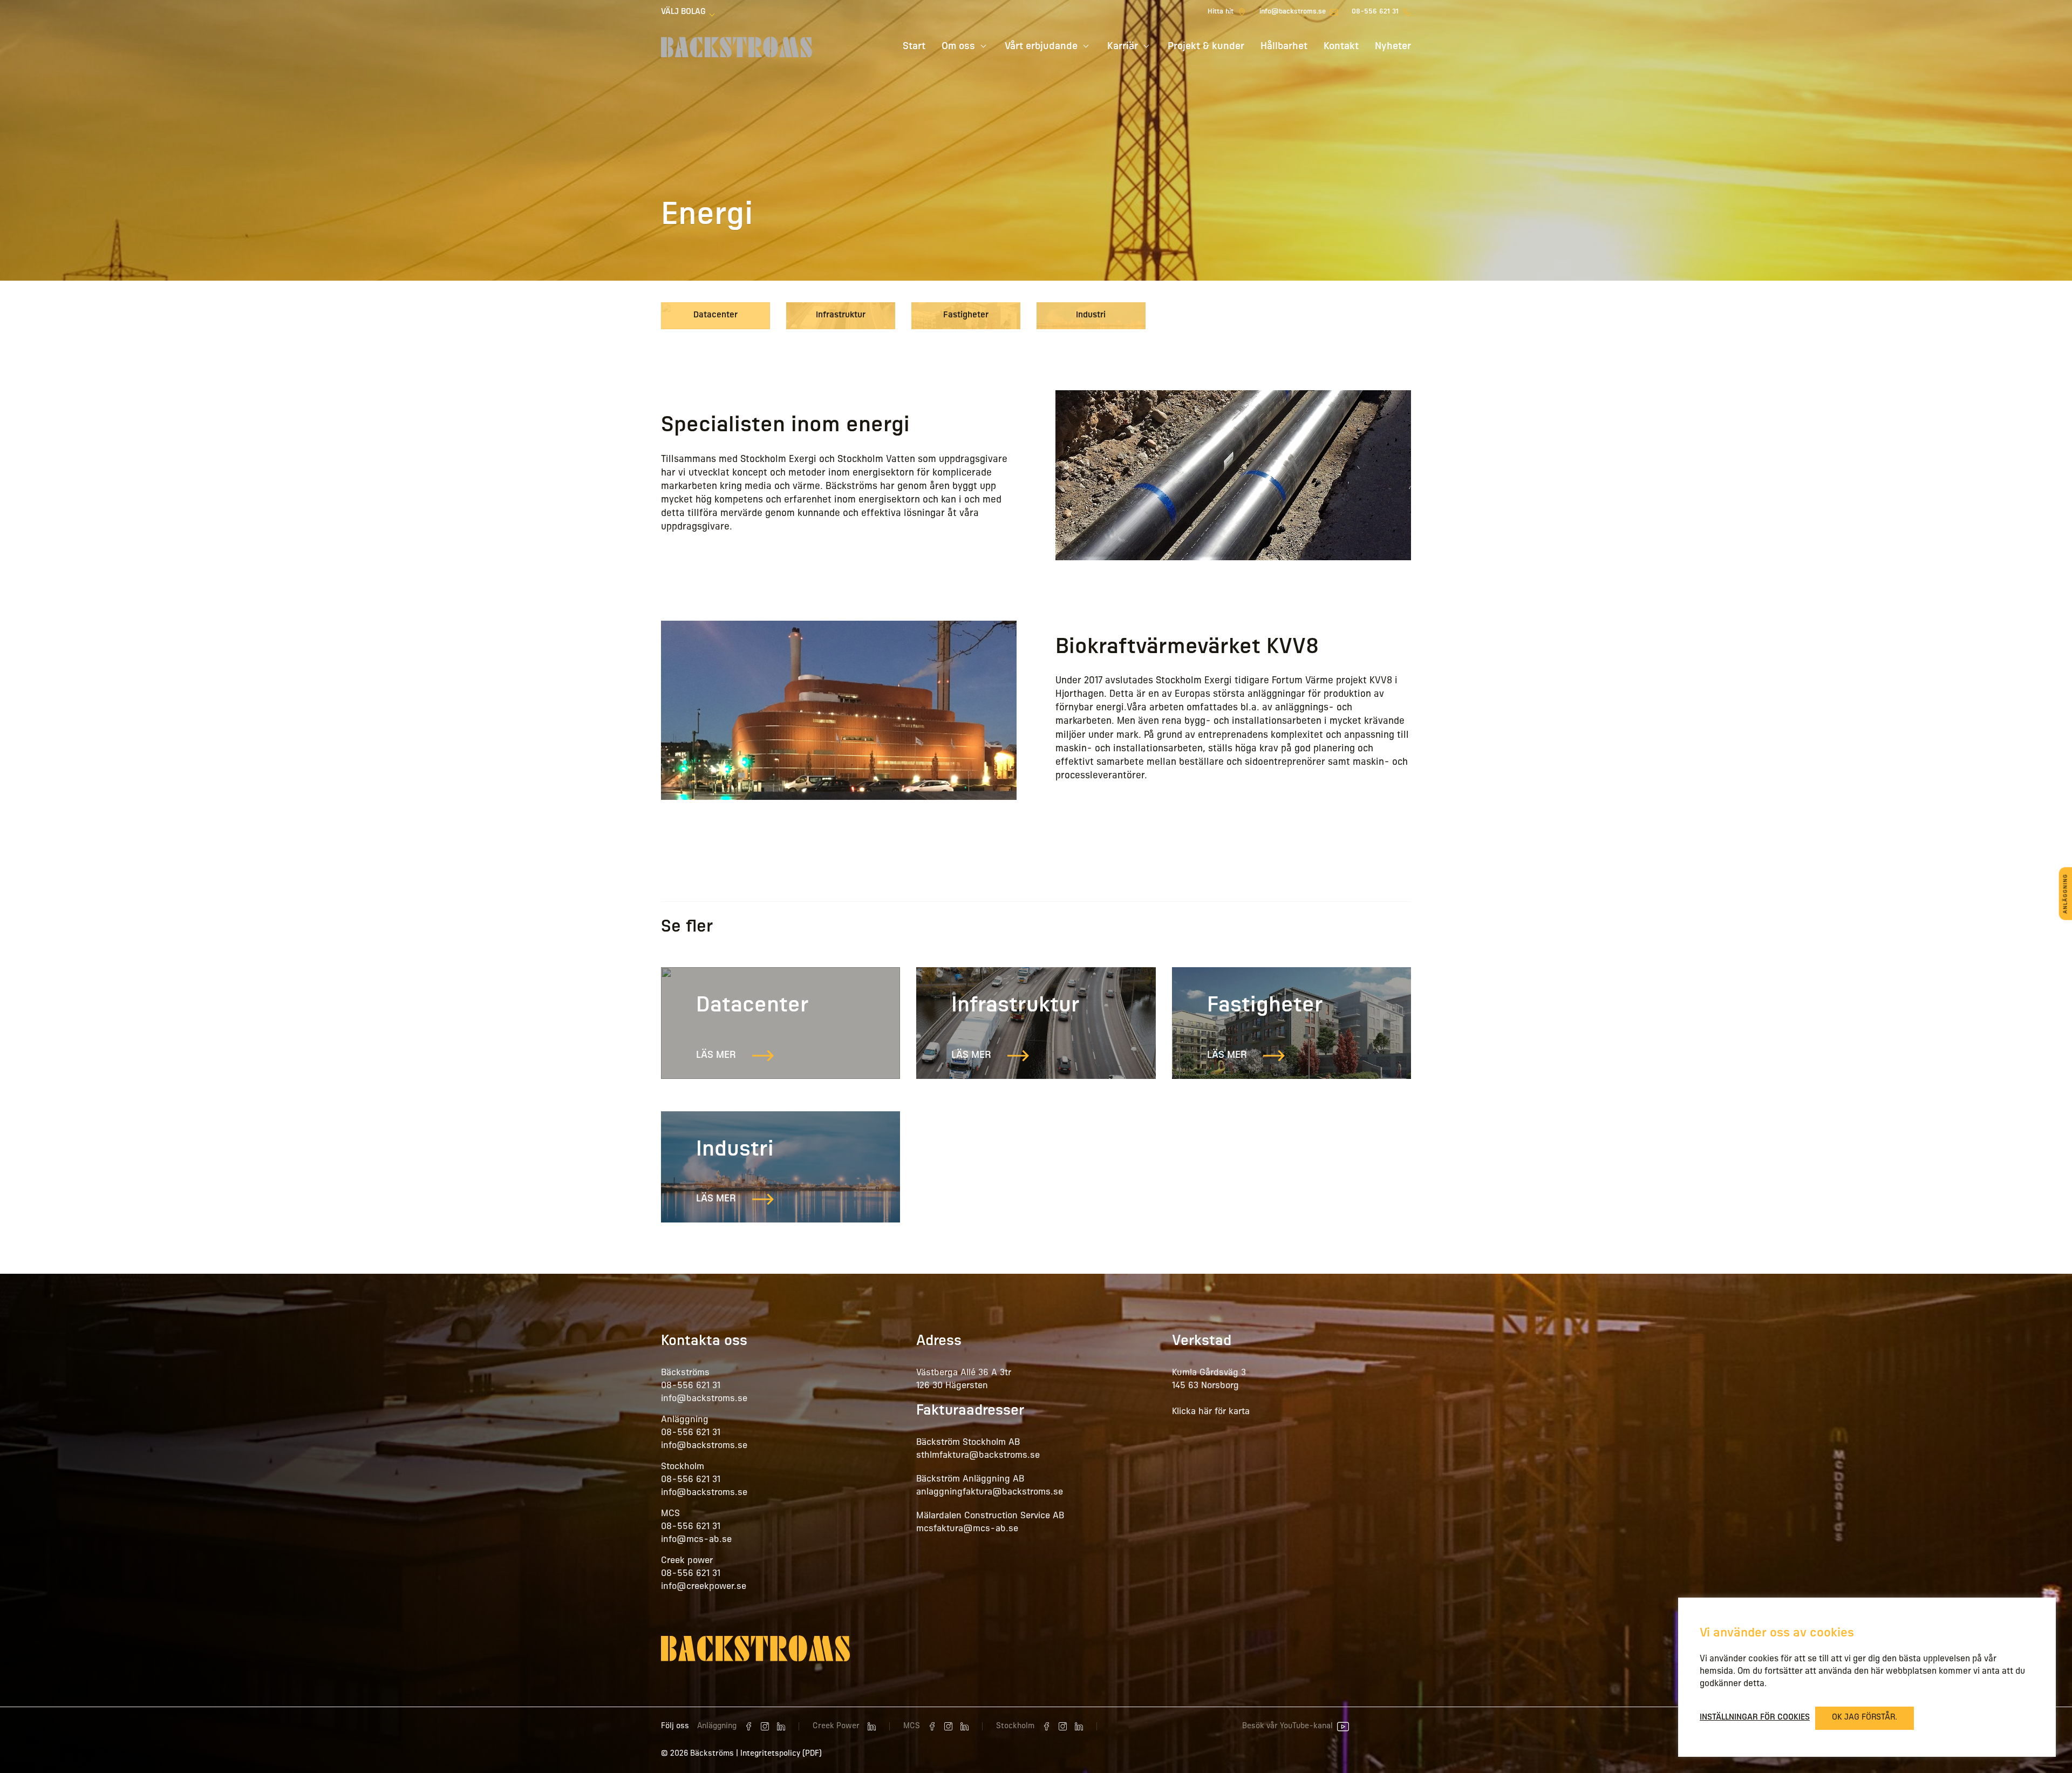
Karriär (1123, 47)
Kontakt (1341, 47)
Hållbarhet (1284, 47)
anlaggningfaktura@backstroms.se (990, 1492)
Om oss (958, 47)
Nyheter (1393, 47)
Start (914, 47)
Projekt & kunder (1206, 47)
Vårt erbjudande (1041, 47)
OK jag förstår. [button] (1865, 1718)
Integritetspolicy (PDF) (781, 1754)
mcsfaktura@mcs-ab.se (967, 1529)
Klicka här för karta (1211, 1412)
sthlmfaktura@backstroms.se (978, 1456)
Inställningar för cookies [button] (1755, 1718)
